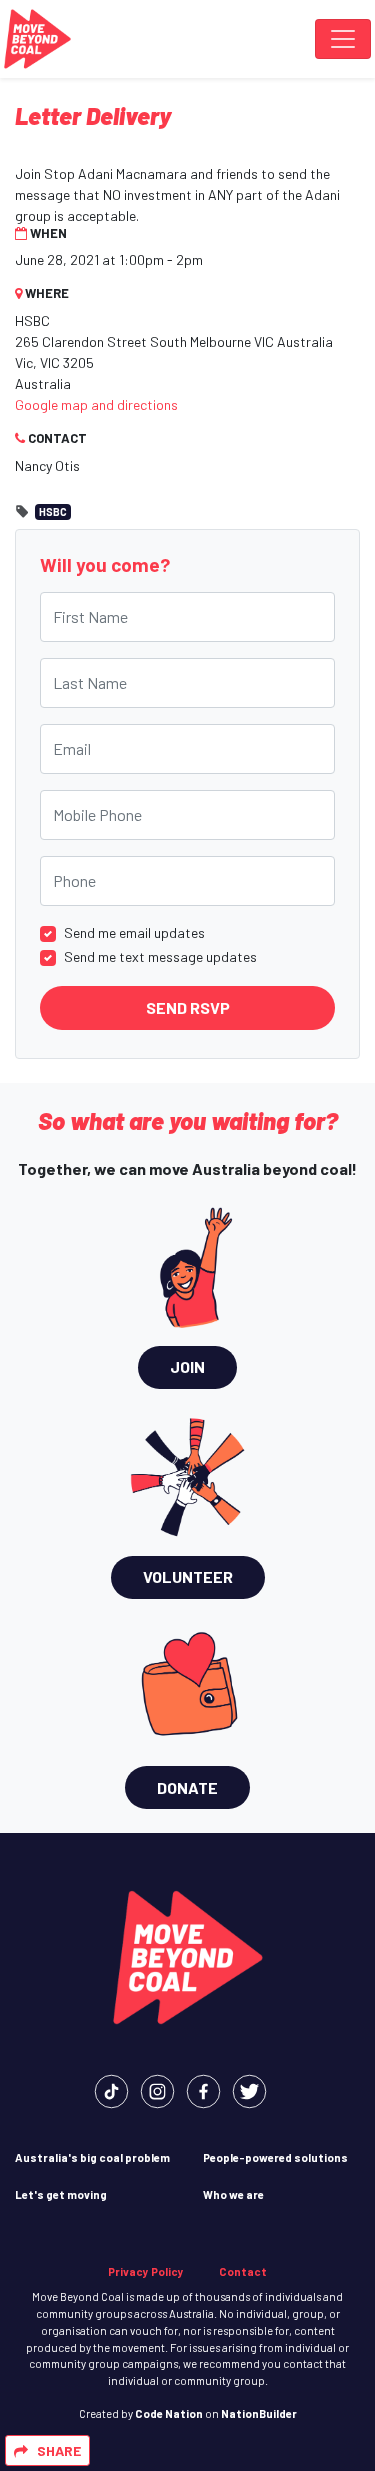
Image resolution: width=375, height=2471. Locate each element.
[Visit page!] (111, 2089)
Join (187, 1366)
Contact (243, 2271)
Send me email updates (134, 932)
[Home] (37, 39)
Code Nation (169, 2413)
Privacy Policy (146, 2271)
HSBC (53, 511)
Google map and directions (96, 404)
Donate (187, 1787)
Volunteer (188, 1576)
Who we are (233, 2194)
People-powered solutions (275, 2157)
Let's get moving (61, 2194)
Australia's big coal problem (92, 2157)
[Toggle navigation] (343, 39)
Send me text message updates (160, 956)
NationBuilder (259, 2413)
